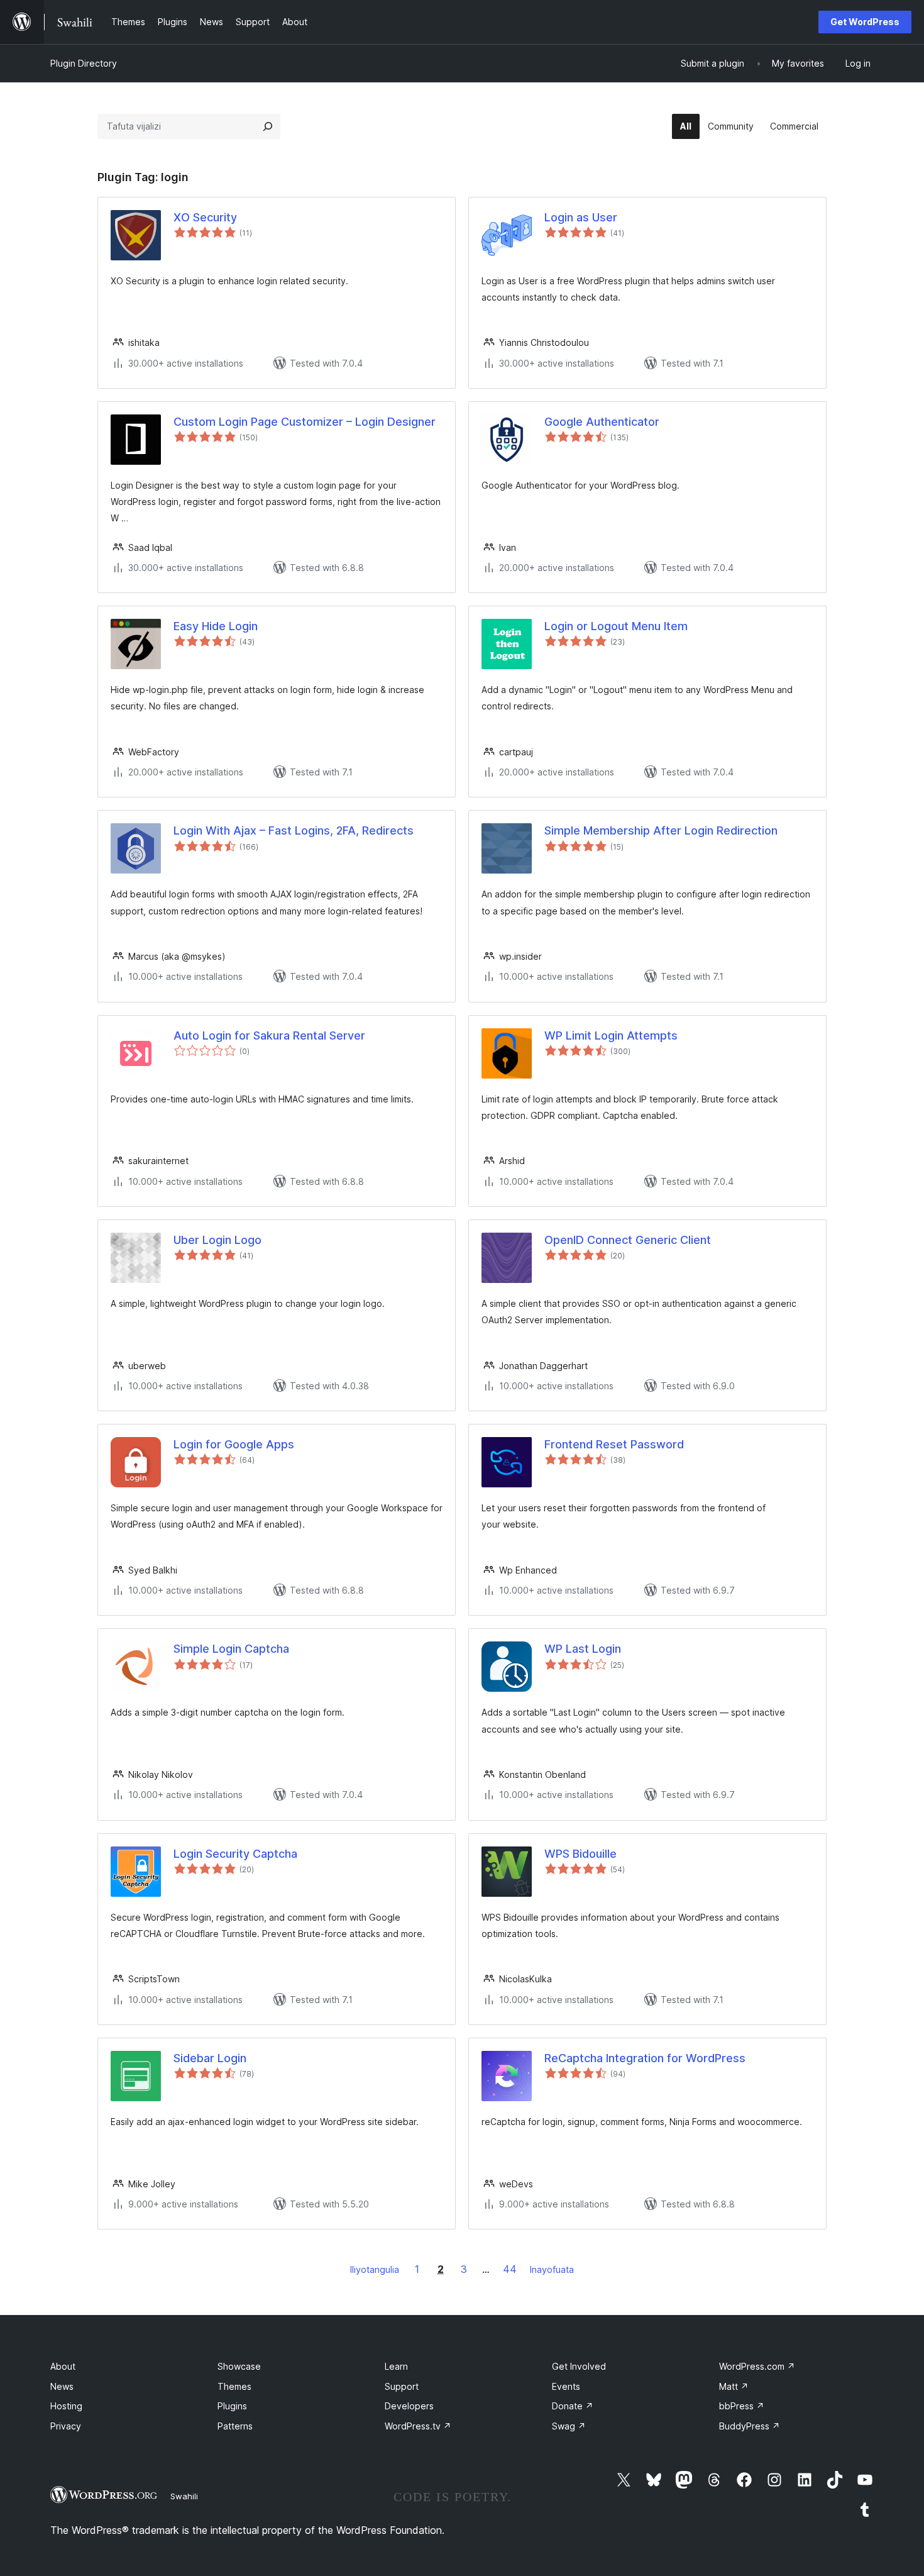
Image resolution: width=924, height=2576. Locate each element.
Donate (573, 2406)
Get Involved (579, 2366)
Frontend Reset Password (614, 1444)
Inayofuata (552, 2269)
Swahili (184, 2496)
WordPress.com (757, 2366)
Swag (569, 2426)
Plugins (232, 2406)
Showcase (239, 2366)
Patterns (235, 2426)
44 (510, 2269)
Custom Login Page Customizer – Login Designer (305, 422)
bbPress (742, 2406)
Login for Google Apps (234, 1444)
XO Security (205, 217)
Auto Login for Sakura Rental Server (269, 1035)
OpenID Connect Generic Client (628, 1240)
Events (566, 2386)
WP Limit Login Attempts (611, 1035)
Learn (396, 2366)
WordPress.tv (418, 2426)
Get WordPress (865, 22)
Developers (409, 2406)
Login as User (581, 217)
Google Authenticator (602, 422)
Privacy (66, 2426)
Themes (234, 2386)
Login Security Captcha (235, 1854)
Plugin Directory (84, 63)
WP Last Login (583, 1649)
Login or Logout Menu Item (616, 626)
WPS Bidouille (580, 1854)
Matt (734, 2386)
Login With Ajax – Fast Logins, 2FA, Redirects (294, 830)
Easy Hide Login (216, 626)
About (63, 2366)
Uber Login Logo (217, 1240)
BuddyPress (750, 2426)
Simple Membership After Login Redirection (661, 830)
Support (402, 2386)
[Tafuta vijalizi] (268, 126)
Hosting (66, 2406)
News (62, 2386)
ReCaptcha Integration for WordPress (645, 2058)
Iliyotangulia (375, 2269)
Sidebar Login (210, 2058)
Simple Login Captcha (231, 1649)
